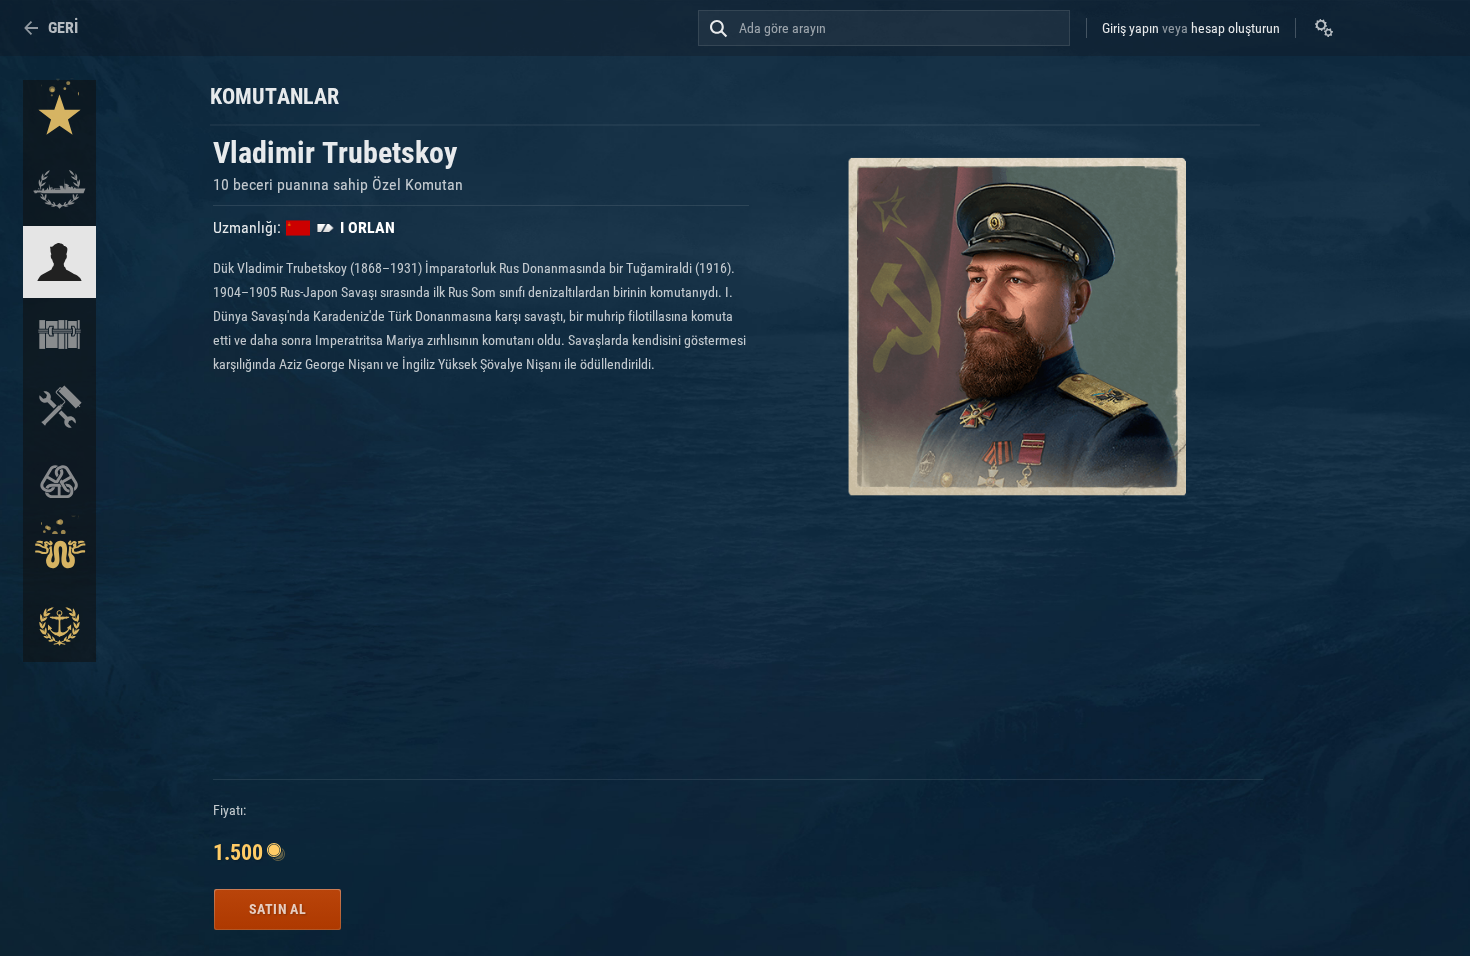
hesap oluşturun (1235, 28)
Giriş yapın (1130, 28)
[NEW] (59, 116)
